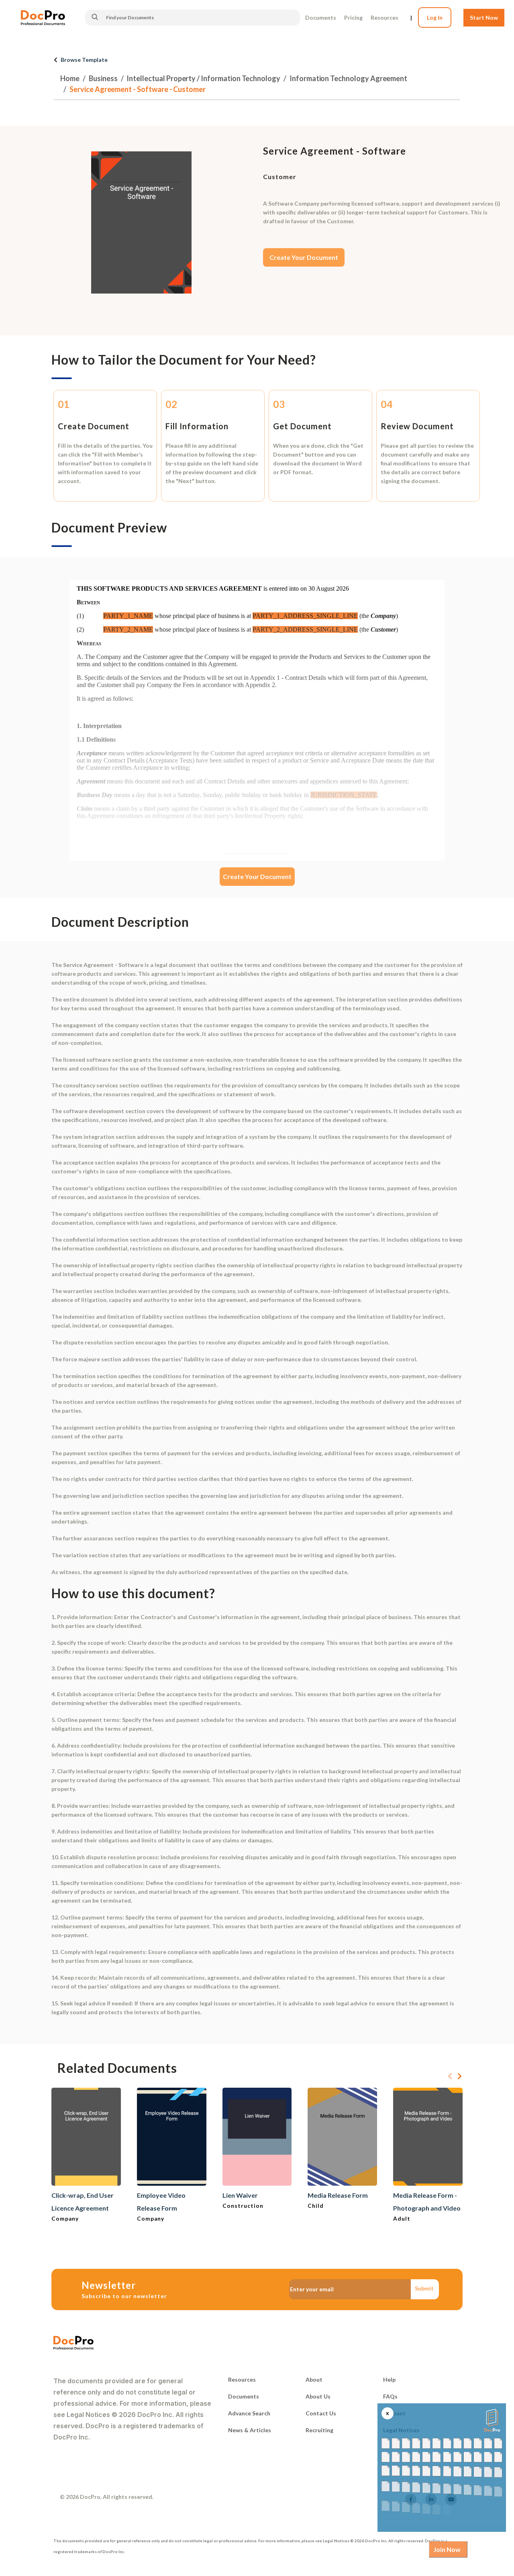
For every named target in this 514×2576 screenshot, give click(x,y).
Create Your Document (304, 257)
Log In (435, 17)
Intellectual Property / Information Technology (203, 78)
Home (70, 78)
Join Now (447, 2549)
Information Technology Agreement (348, 78)
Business (103, 78)
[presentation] (450, 2076)
